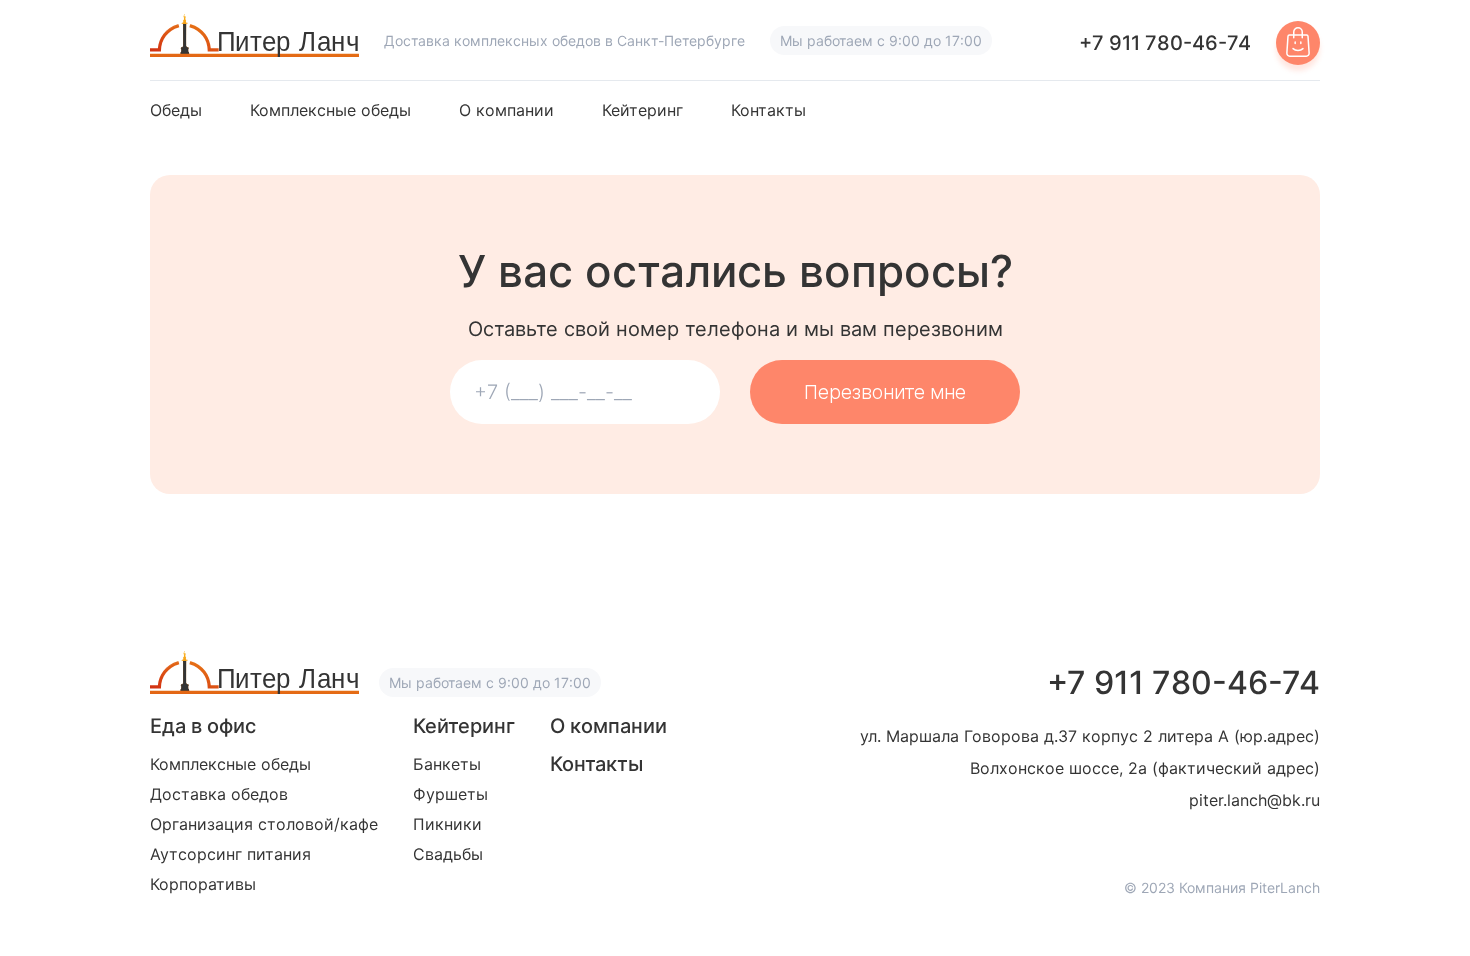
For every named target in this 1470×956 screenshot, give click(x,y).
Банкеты (447, 764)
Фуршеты (450, 794)
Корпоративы (203, 884)
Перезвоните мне (885, 392)
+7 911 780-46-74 (1165, 43)
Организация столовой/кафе (264, 824)
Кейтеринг (642, 110)
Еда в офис (203, 726)
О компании (506, 110)
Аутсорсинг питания (230, 854)
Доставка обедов (219, 794)
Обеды (176, 110)
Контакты (768, 110)
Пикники (447, 824)
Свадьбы (448, 854)
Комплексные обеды (330, 110)
